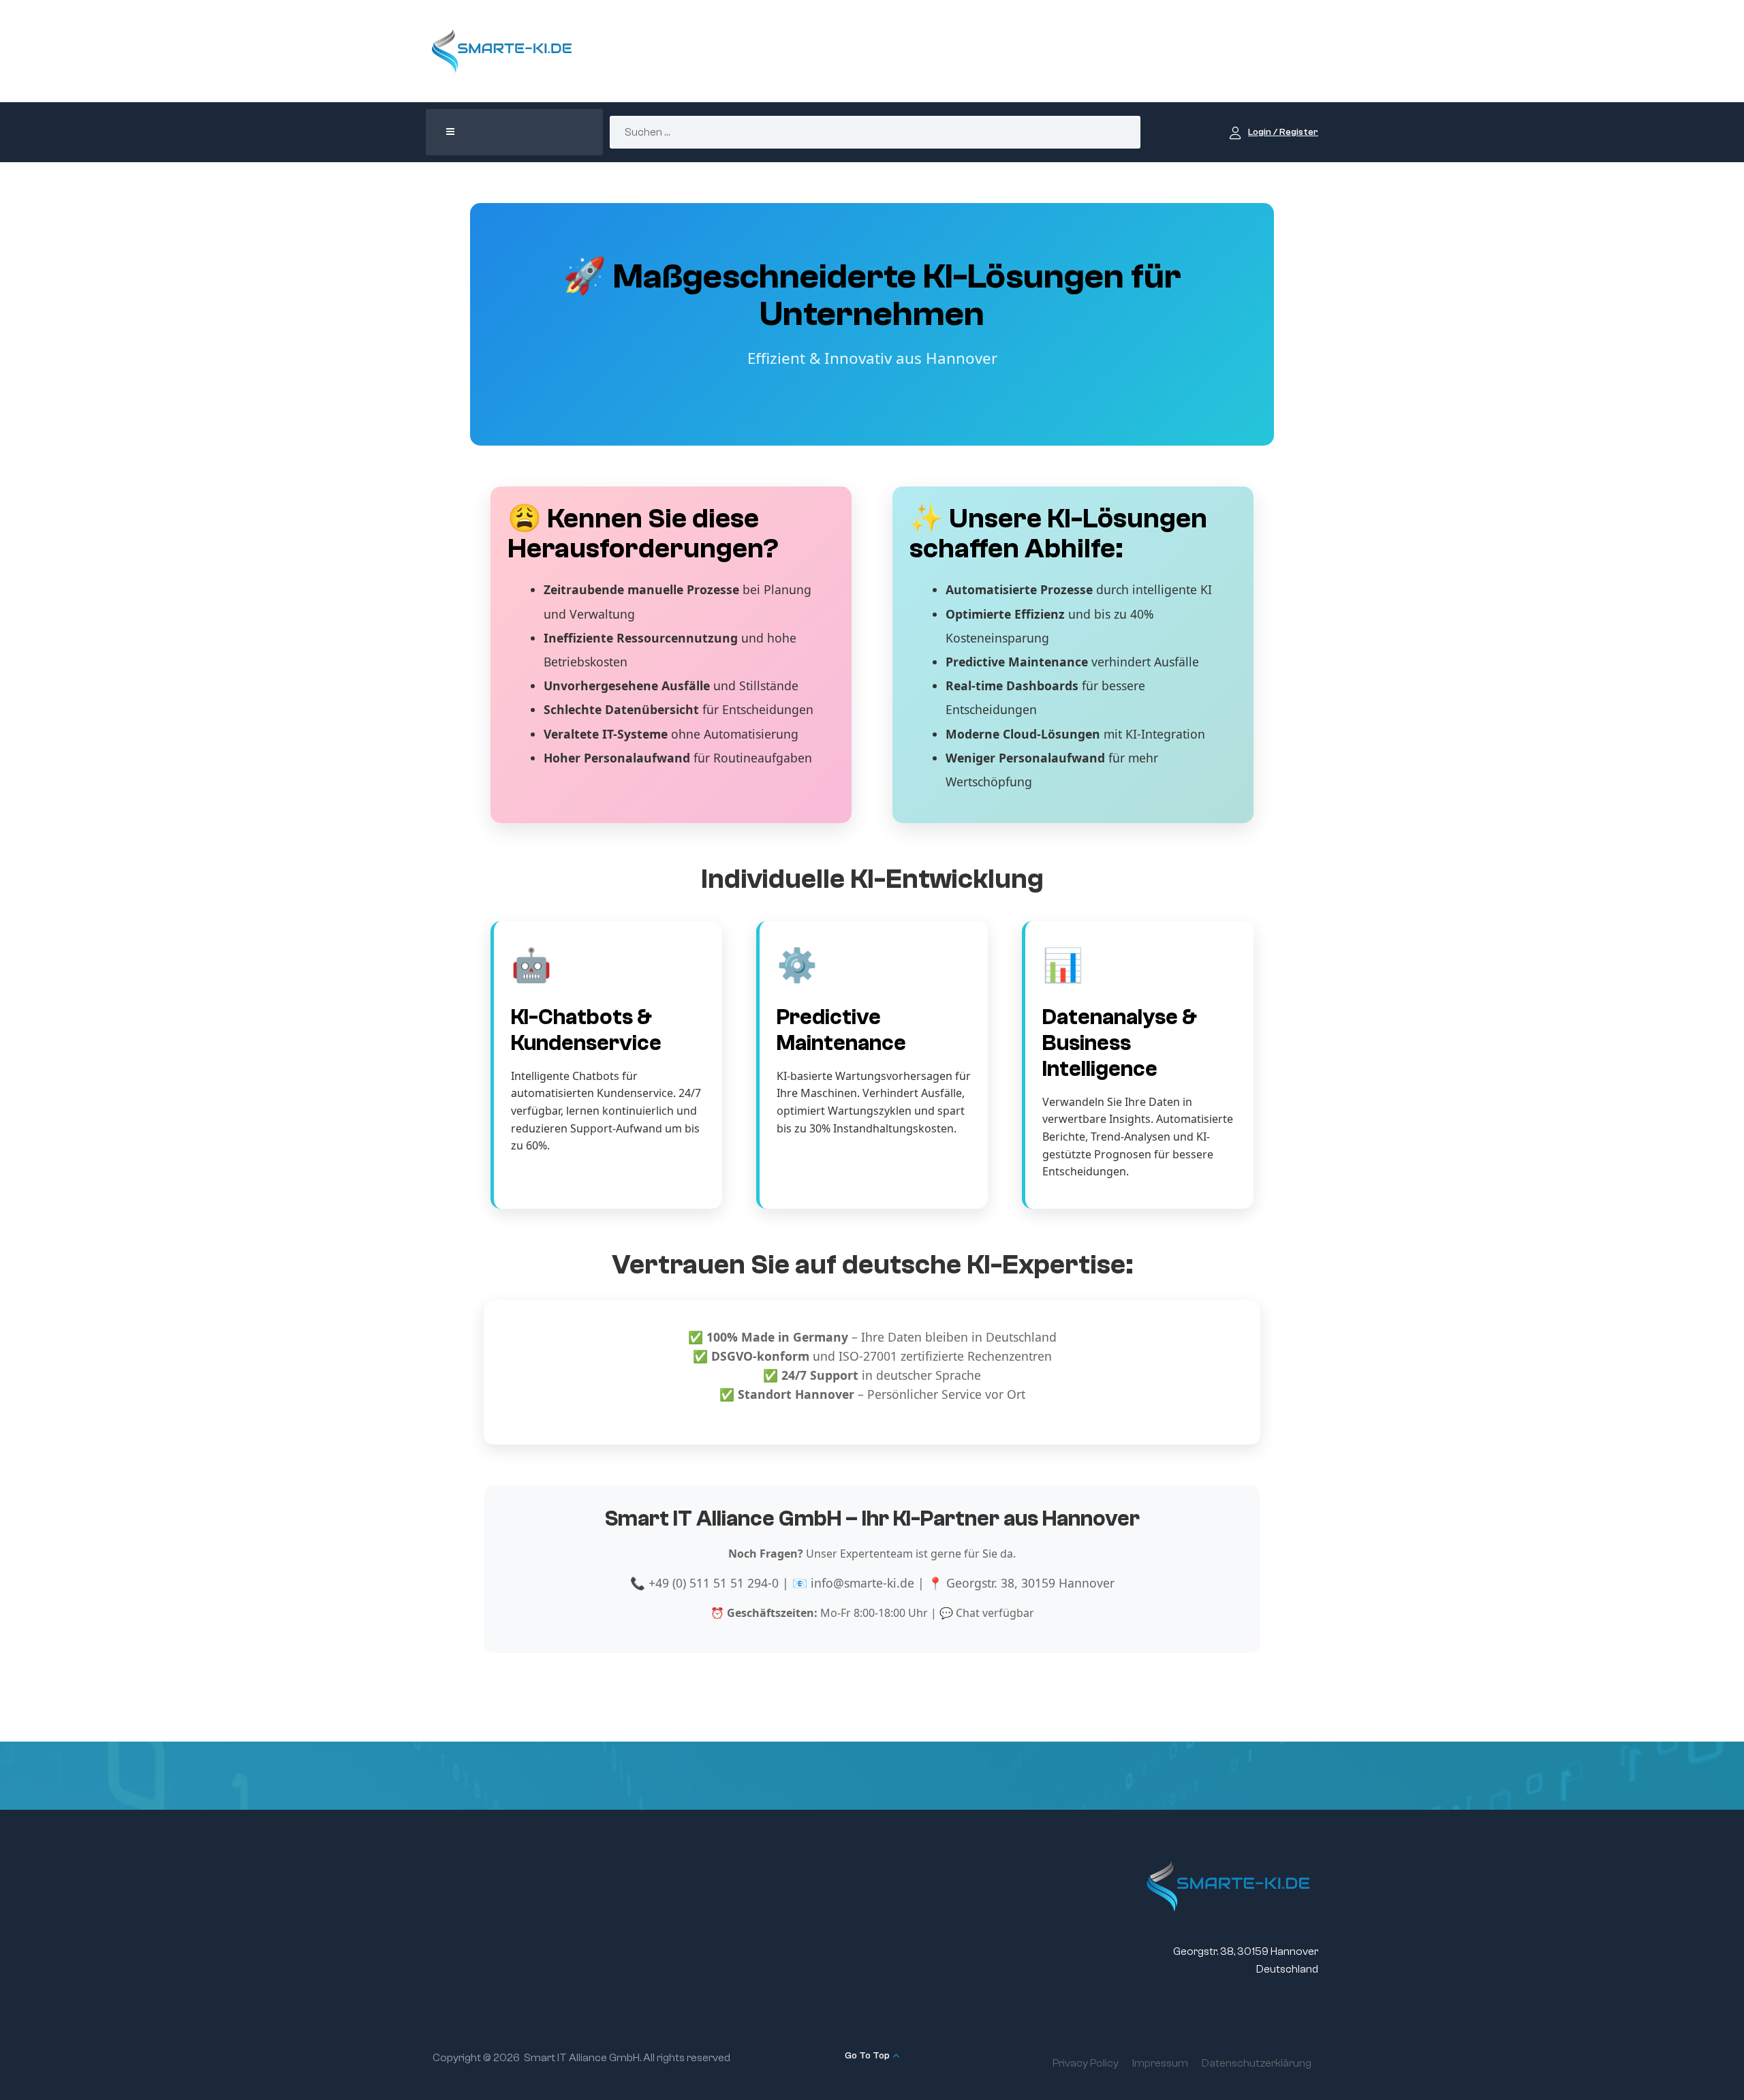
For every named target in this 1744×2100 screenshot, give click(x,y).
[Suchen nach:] (875, 132)
